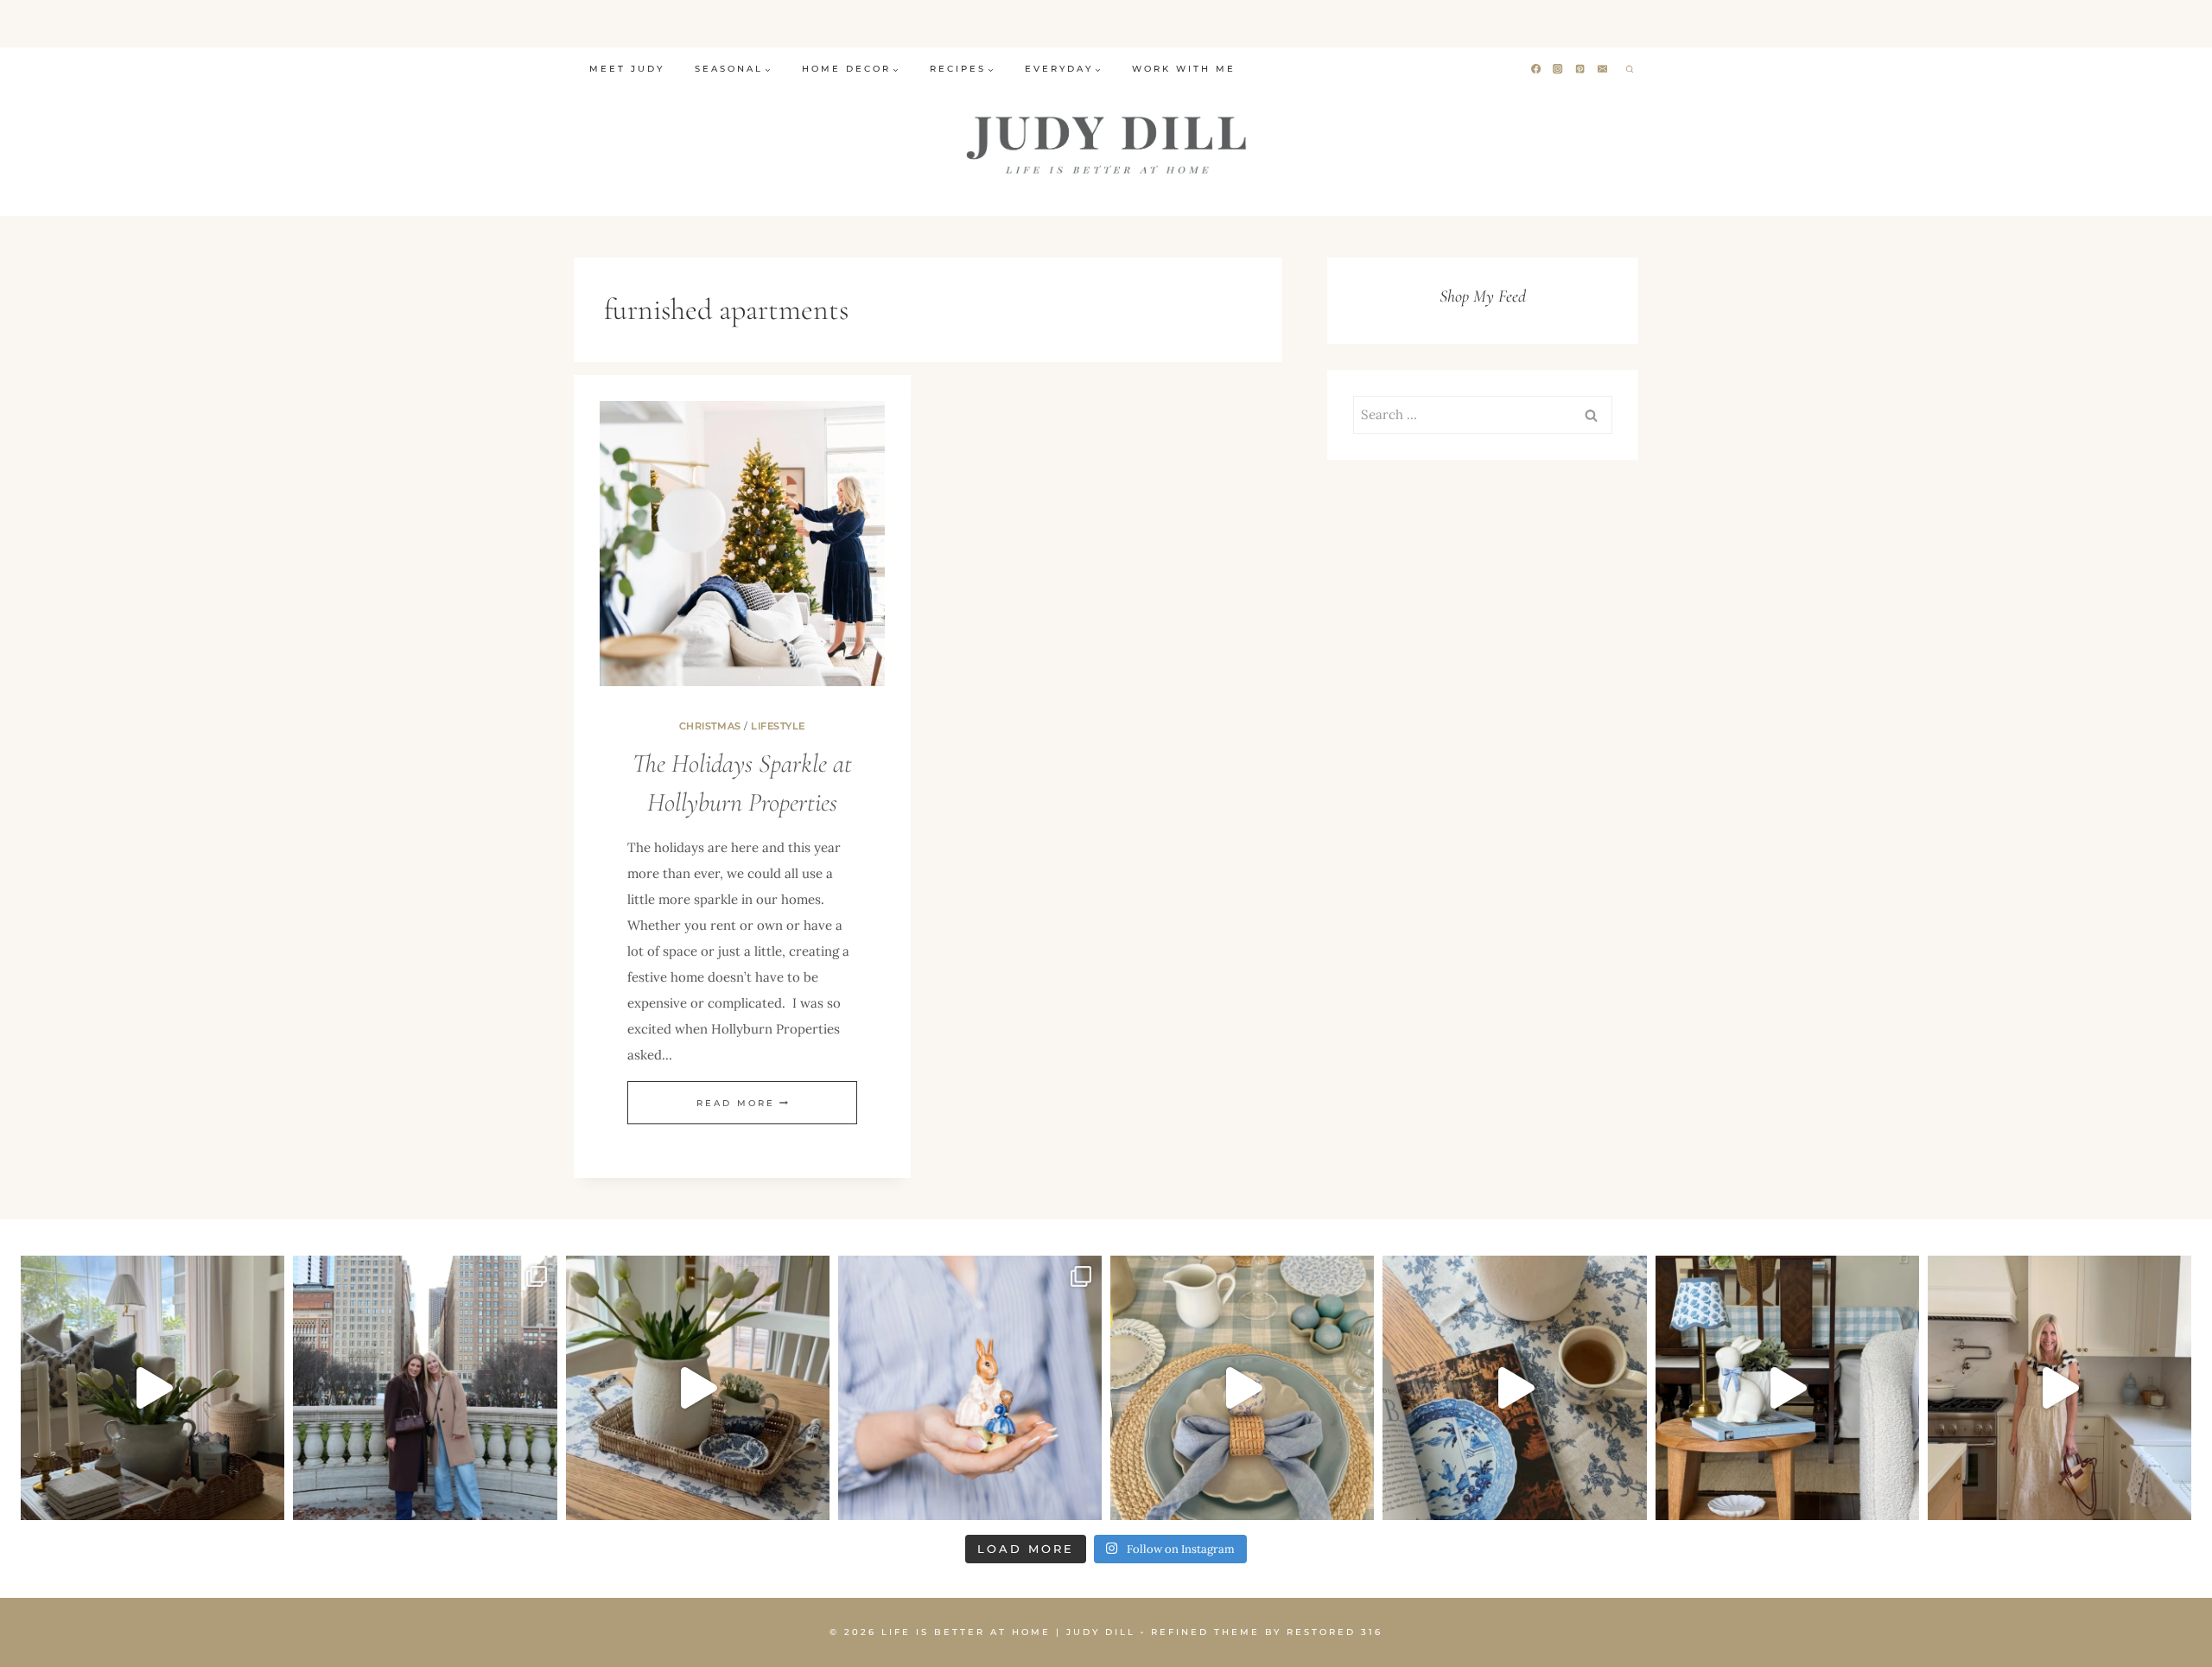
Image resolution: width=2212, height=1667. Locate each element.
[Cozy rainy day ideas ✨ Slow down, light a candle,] (1514, 1387)
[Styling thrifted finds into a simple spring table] (698, 1387)
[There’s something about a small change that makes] (1787, 1387)
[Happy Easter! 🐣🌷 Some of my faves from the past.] (970, 1387)
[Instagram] (1558, 70)
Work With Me (1184, 69)
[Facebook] (1536, 70)
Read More (742, 1103)
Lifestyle (778, 726)
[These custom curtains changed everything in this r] (153, 1387)
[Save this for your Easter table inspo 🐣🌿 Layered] (1242, 1387)
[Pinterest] (1581, 70)
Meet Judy (627, 69)
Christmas (710, 726)
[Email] (1603, 70)
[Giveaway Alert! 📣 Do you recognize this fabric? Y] (2059, 1387)
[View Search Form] (1630, 69)
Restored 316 (1335, 1632)
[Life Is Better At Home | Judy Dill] (1106, 144)
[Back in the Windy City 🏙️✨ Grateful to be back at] (425, 1387)
